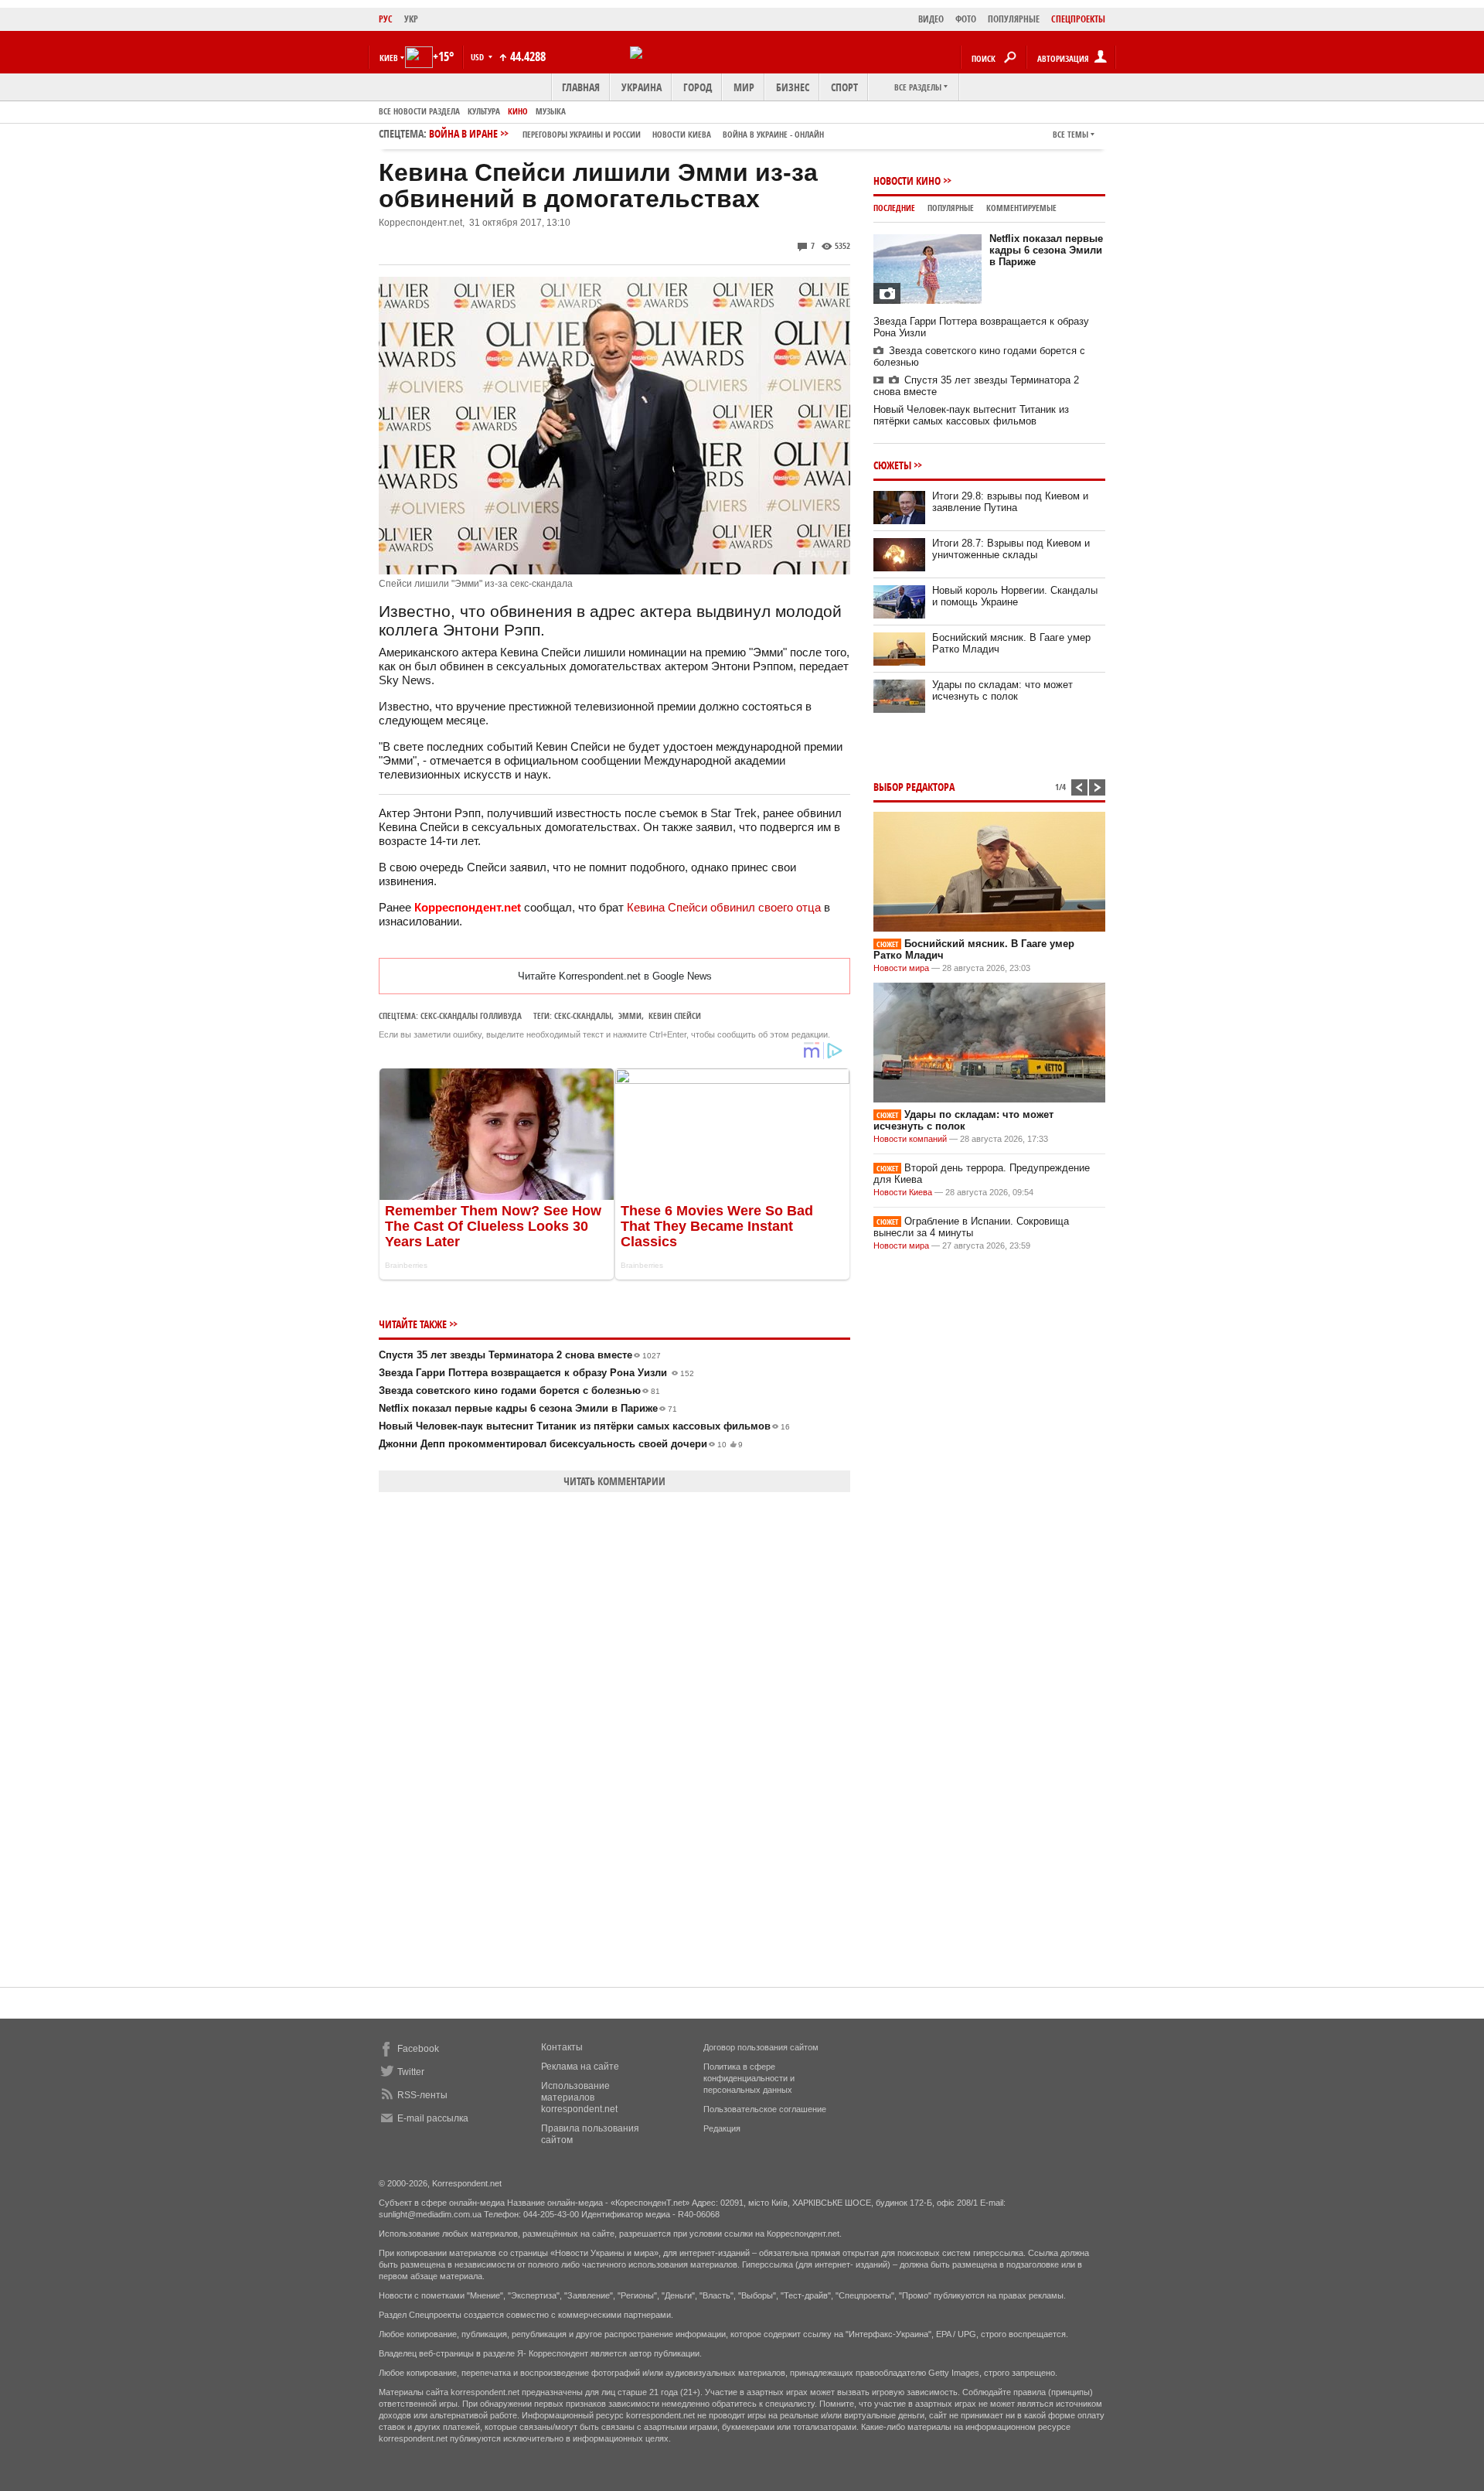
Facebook (418, 2049)
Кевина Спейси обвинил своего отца (724, 907)
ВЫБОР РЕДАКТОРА (914, 787)
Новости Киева (903, 1192)
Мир (744, 87)
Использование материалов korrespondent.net (579, 2097)
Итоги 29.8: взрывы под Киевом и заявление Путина (1010, 502)
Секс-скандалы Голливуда (471, 1015)
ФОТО (966, 19)
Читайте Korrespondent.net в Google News (615, 976)
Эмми (630, 1015)
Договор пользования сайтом (761, 2047)
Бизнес (793, 87)
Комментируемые (1021, 208)
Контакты (562, 2047)
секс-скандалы (583, 1015)
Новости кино (907, 181)
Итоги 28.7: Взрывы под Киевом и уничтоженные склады (1011, 549)
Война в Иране (626, 133)
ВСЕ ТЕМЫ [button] (1070, 134)
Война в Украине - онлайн (773, 134)
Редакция (722, 2128)
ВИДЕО (931, 19)
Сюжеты (892, 465)
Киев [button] (389, 58)
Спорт (844, 87)
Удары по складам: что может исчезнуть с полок (1002, 690)
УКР (411, 19)
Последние (894, 208)
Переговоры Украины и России (582, 134)
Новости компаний (910, 1139)
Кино (518, 111)
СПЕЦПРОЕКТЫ (1078, 19)
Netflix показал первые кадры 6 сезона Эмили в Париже (528, 1408)
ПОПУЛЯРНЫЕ (1014, 19)
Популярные (951, 208)
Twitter (411, 2072)
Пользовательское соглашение (765, 2109)
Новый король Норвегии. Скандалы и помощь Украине (1015, 596)
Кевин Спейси (675, 1015)
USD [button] (478, 57)
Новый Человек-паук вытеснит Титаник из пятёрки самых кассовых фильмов (584, 1426)
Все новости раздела (419, 111)
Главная (581, 87)
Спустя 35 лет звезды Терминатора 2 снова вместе (520, 1355)
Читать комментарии (614, 1481)
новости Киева (682, 134)
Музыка (551, 111)
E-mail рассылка (433, 2118)
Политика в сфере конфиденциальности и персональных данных (749, 2078)
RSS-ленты (422, 2095)
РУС (386, 19)
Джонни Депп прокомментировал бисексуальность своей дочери (561, 1444)
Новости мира (901, 968)
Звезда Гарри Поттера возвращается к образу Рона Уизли (536, 1373)
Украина (642, 87)
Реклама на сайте (580, 2067)
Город (698, 87)
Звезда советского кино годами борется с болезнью (519, 1390)
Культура (484, 111)
